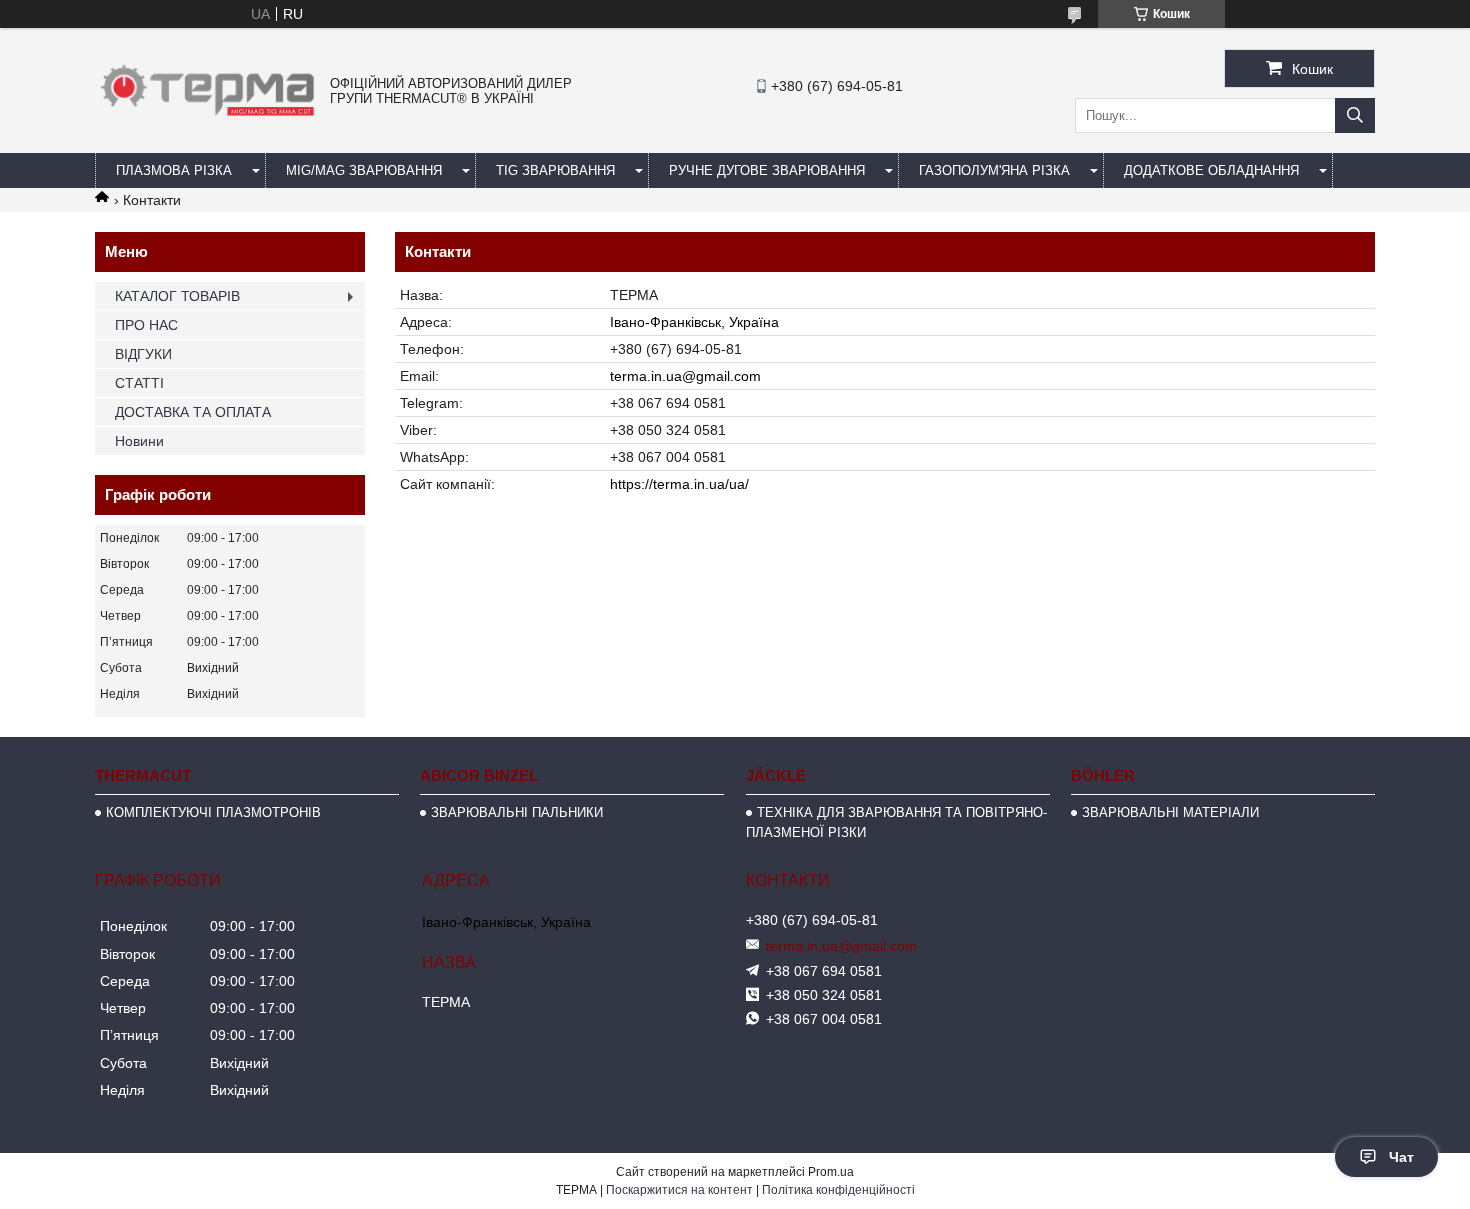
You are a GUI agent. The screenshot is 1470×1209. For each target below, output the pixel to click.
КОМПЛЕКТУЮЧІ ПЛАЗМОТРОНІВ (213, 812)
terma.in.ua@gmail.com (685, 376)
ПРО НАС (146, 325)
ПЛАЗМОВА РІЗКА (174, 170)
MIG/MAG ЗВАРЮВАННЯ (364, 170)
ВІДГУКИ (143, 354)
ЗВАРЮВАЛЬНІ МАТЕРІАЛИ (1170, 812)
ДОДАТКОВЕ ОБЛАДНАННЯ (1211, 170)
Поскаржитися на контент (679, 1190)
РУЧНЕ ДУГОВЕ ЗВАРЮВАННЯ (767, 170)
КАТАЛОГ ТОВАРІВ (177, 296)
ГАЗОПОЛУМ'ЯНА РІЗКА (994, 170)
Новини (139, 441)
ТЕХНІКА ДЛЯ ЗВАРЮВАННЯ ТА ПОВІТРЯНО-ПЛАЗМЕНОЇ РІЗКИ (896, 822)
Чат (1401, 1157)
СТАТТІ (139, 383)
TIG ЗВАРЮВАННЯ (555, 170)
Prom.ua (831, 1172)
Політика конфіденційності (838, 1190)
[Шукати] (1355, 115)
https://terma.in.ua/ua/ (679, 484)
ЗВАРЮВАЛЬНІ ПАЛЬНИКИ (517, 812)
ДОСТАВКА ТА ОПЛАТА (193, 412)
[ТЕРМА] (207, 121)
